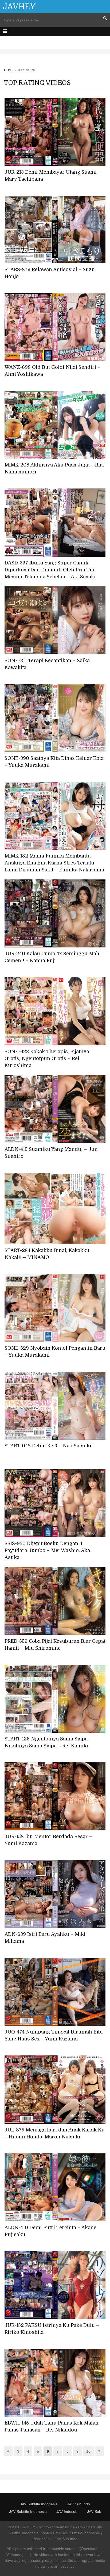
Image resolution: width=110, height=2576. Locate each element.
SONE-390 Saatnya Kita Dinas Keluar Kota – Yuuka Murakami (54, 762)
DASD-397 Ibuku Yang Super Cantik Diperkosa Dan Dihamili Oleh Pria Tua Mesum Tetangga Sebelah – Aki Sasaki (50, 570)
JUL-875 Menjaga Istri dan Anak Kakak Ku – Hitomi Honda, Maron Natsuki (55, 2133)
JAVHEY (19, 7)
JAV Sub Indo (79, 2504)
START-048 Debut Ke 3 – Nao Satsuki (48, 1446)
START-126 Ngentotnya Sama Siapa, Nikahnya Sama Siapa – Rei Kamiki (47, 1742)
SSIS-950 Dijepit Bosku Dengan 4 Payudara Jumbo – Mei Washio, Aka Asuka (47, 1550)
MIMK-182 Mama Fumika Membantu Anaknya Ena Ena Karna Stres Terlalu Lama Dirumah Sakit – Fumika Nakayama (54, 863)
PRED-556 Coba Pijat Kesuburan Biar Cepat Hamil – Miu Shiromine (55, 1645)
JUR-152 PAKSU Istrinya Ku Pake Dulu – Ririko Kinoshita (52, 2329)
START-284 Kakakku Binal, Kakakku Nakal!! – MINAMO (47, 1254)
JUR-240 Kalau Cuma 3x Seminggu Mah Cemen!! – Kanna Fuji (52, 957)
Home (9, 70)
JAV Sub (94, 2511)
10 (88, 2451)
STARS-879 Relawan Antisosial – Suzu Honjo (50, 273)
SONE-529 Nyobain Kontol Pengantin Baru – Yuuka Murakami (55, 1352)
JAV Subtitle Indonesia (39, 2504)
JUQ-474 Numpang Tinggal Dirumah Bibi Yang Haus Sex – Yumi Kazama (54, 2035)
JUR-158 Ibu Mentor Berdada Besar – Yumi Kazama (48, 1840)
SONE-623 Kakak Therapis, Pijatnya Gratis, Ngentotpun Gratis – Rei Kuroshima (47, 1059)
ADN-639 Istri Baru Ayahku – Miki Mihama (45, 1938)
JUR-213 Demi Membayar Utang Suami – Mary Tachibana (53, 176)
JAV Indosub (67, 2511)
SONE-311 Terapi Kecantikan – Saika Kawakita (47, 664)
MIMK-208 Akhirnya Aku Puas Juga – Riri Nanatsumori (54, 468)
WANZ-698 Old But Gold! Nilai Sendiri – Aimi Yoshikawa (52, 371)
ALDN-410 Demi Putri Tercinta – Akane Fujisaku (50, 2231)
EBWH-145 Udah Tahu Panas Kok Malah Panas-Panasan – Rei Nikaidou (52, 2426)
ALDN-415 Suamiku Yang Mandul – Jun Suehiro (51, 1153)
